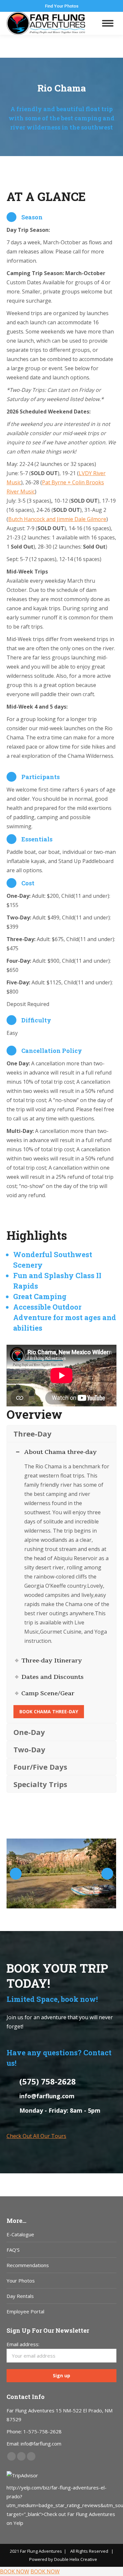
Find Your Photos (62, 6)
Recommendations (28, 2265)
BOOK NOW (15, 2571)
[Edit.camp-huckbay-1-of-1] (61, 1873)
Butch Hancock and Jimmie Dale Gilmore (57, 519)
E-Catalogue (20, 2234)
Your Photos (21, 2281)
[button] (16, 1874)
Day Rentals (20, 2296)
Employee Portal (25, 2311)
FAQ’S (13, 2250)
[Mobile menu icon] (108, 23)
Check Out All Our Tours (36, 2136)
